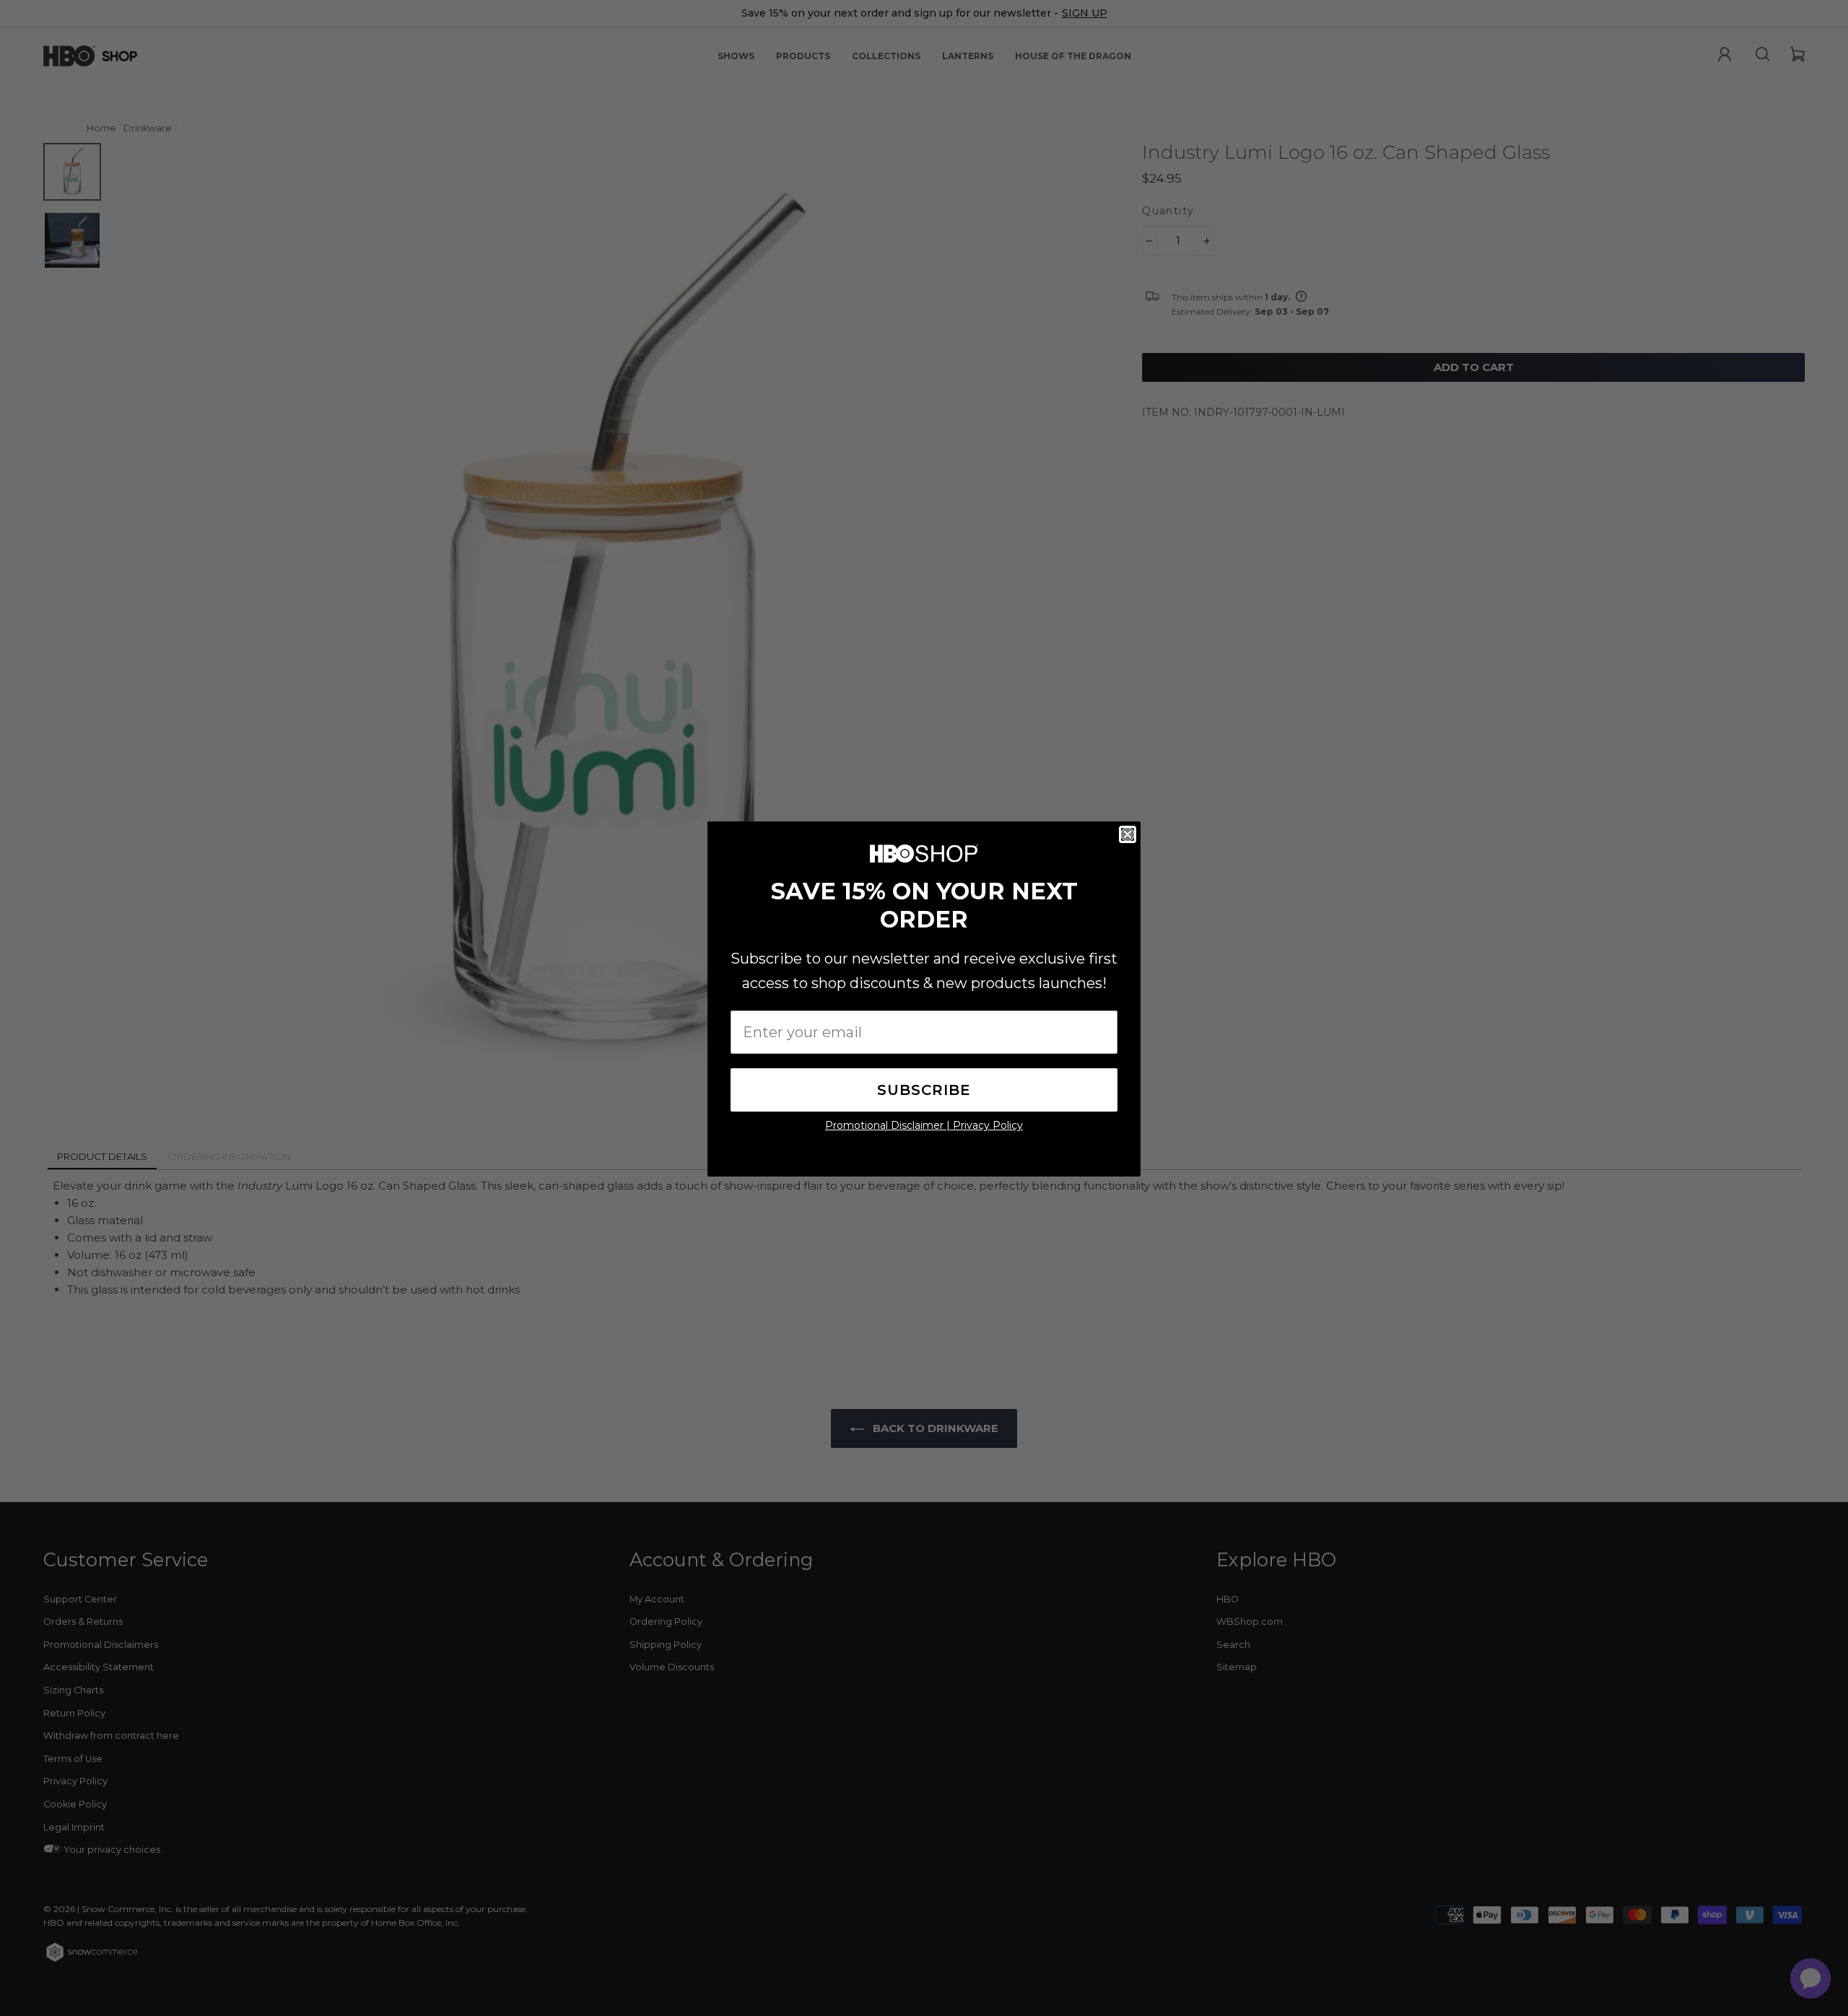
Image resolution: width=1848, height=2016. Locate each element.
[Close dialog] (1128, 834)
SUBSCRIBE (924, 1090)
